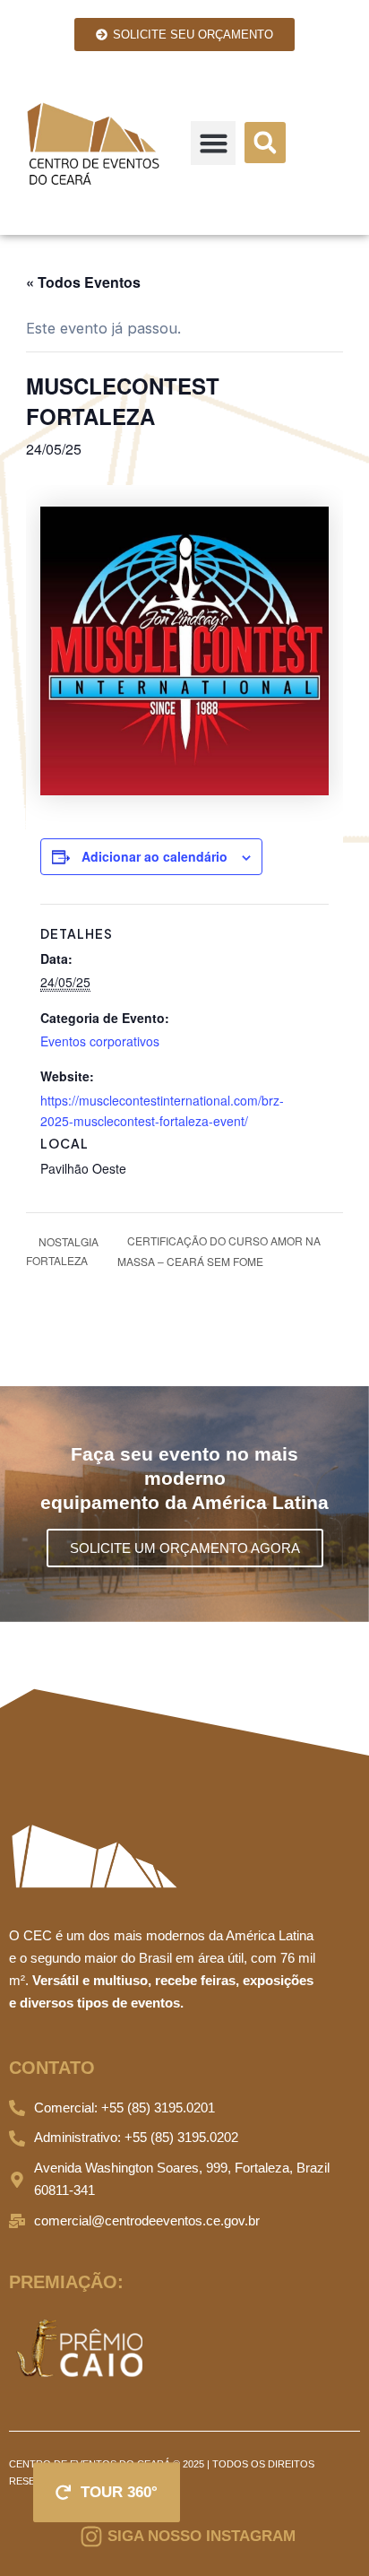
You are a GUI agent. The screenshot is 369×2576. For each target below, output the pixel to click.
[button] (213, 143)
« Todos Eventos (83, 282)
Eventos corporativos (100, 1041)
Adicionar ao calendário (154, 856)
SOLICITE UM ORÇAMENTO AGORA (185, 1548)
